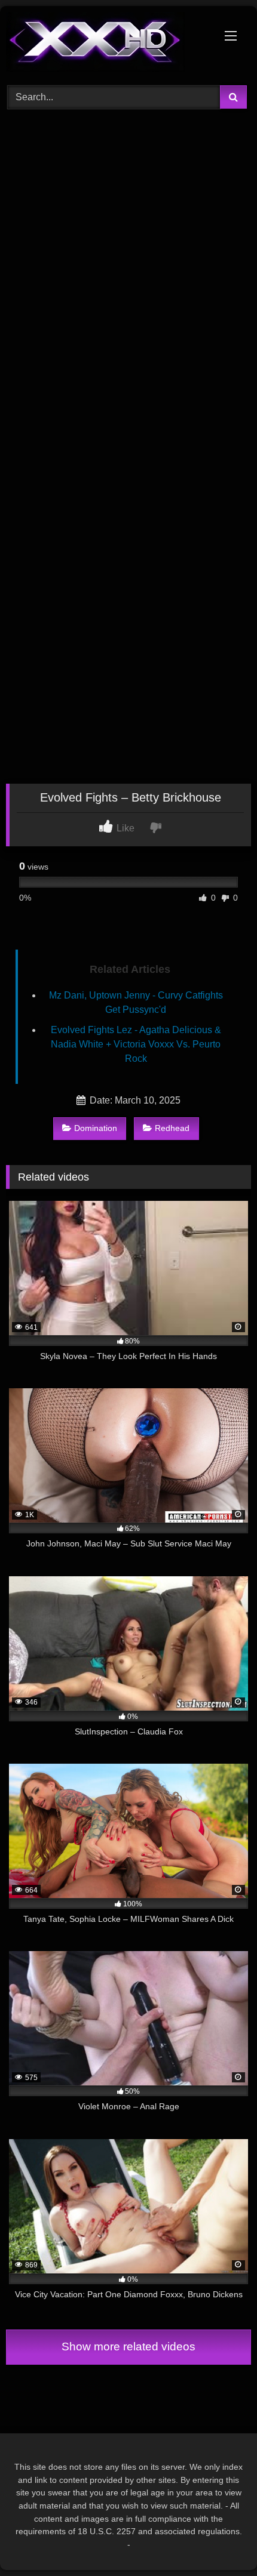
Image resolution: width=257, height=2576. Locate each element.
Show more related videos (128, 2347)
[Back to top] (220, 2540)
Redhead (172, 1128)
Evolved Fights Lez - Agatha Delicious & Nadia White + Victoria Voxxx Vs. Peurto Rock (136, 1044)
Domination (96, 1128)
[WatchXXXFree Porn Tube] (105, 44)
